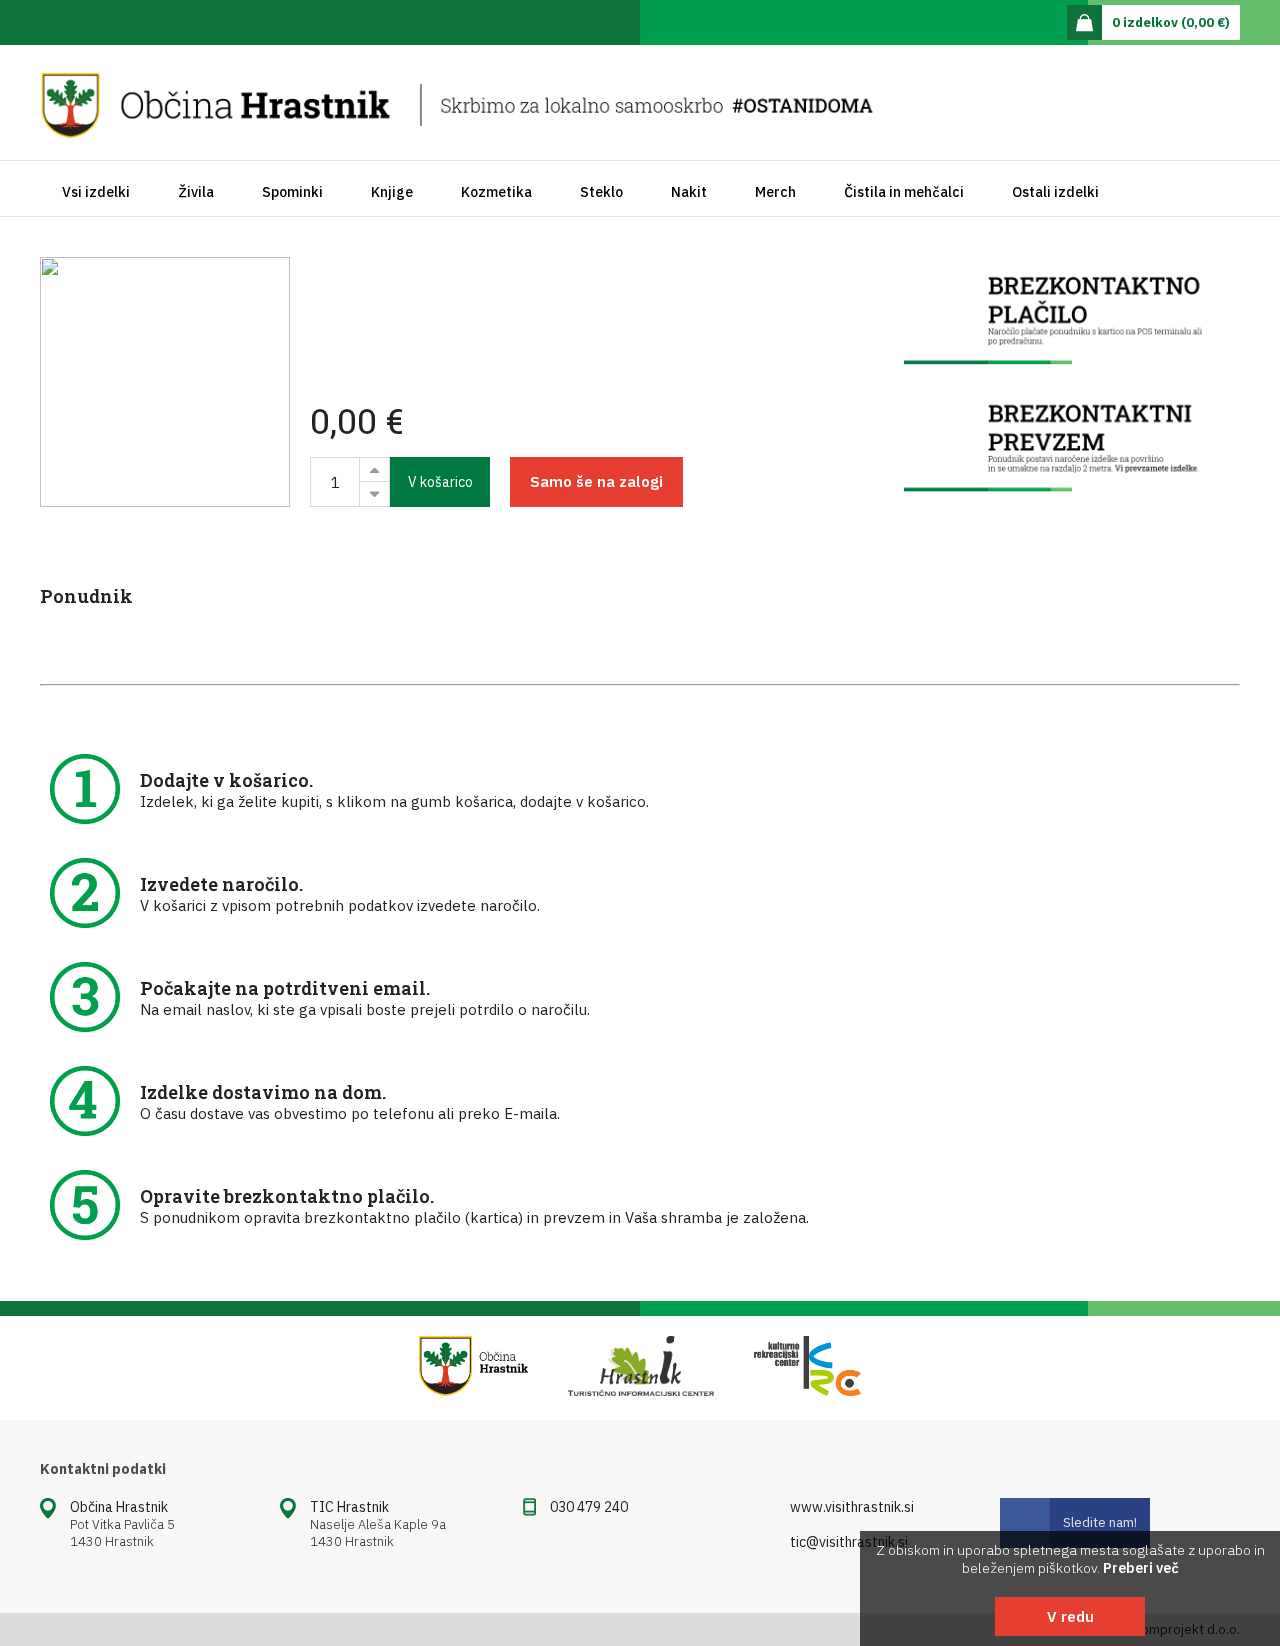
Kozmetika (496, 192)
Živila (196, 192)
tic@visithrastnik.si (849, 1542)
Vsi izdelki (96, 192)
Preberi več (1141, 1568)
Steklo (601, 192)
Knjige (392, 192)
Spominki (292, 192)
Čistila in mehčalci (904, 192)
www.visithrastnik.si (852, 1507)
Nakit (689, 192)
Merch (775, 192)
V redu (1070, 1616)
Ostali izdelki (1055, 192)
